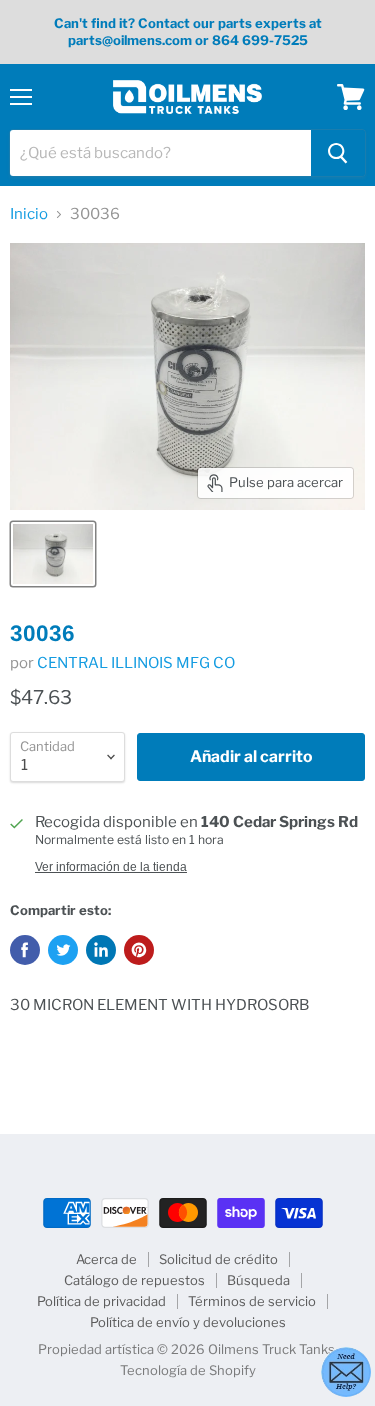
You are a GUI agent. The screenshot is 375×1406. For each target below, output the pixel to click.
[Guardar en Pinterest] (139, 950)
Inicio (29, 214)
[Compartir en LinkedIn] (101, 950)
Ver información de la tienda (111, 867)
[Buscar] (338, 153)
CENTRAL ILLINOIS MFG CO (136, 663)
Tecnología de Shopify (188, 1370)
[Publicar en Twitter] (63, 950)
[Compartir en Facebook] (25, 950)
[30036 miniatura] (53, 554)
